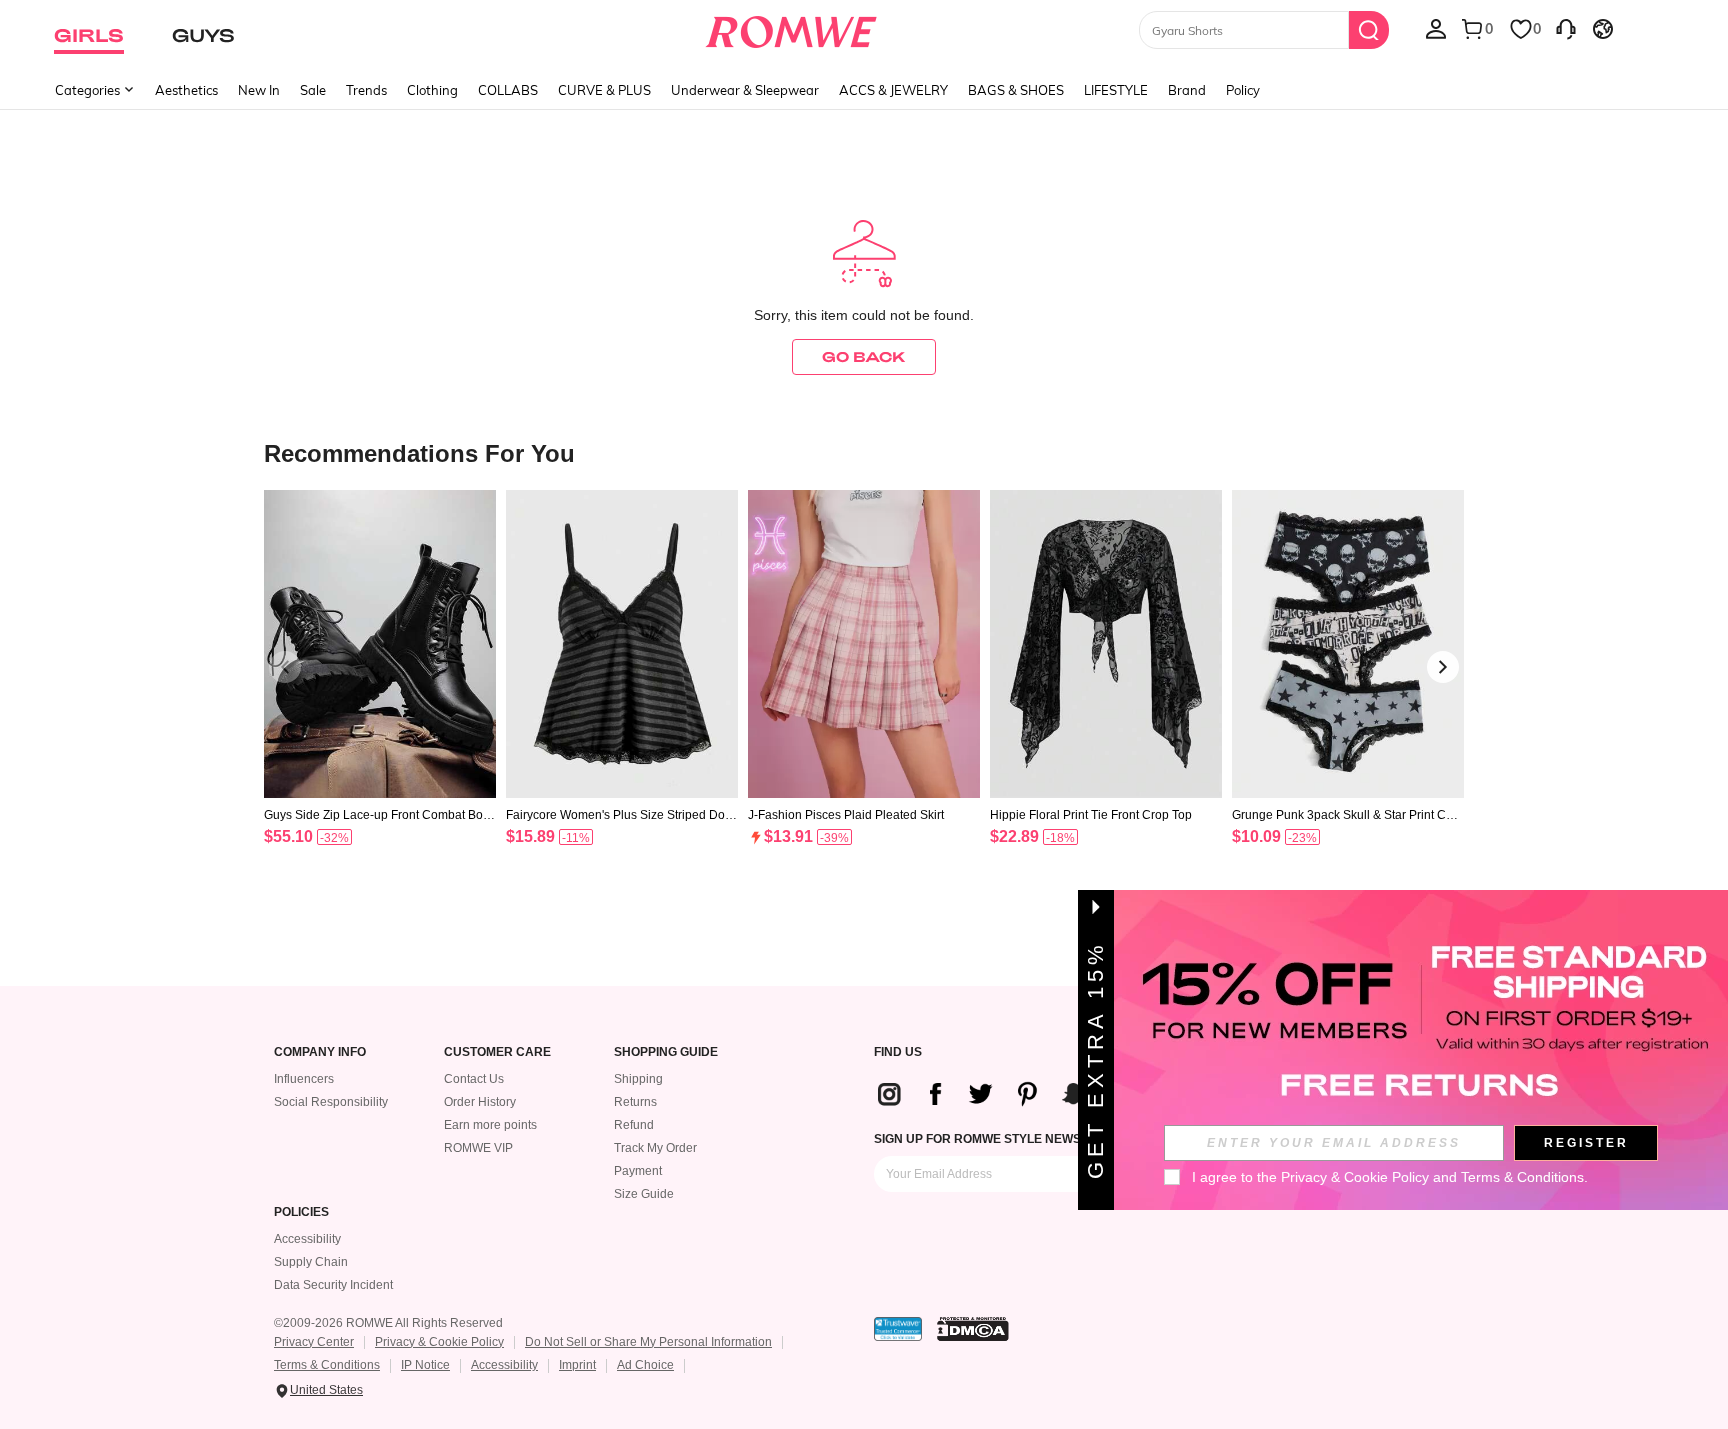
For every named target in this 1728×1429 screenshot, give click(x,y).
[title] (864, 452)
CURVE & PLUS (604, 90)
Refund (634, 1125)
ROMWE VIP (478, 1148)
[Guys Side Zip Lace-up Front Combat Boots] (380, 644)
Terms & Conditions (327, 1365)
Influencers (304, 1079)
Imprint (577, 1365)
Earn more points (490, 1125)
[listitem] (380, 693)
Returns (635, 1102)
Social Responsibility (331, 1102)
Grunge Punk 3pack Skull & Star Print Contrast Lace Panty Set (1347, 815)
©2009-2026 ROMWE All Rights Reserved (388, 1323)
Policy (1243, 90)
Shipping (638, 1079)
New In (259, 90)
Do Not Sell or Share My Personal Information (648, 1342)
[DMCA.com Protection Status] (973, 1329)
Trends (366, 90)
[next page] (1443, 667)
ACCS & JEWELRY (893, 90)
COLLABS (508, 90)
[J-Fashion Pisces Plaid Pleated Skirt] (864, 644)
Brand (1187, 90)
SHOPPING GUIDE (666, 1052)
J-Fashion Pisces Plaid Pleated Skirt (846, 815)
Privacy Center (314, 1342)
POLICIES (301, 1212)
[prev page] (285, 667)
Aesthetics (186, 90)
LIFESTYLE (1116, 90)
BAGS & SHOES (1016, 90)
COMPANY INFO (320, 1052)
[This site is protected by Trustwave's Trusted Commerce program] (898, 1329)
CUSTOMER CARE (497, 1052)
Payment (638, 1171)
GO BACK (864, 356)
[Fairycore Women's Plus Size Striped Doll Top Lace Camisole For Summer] (622, 644)
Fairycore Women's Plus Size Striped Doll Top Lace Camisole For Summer (618, 815)
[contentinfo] (288, 836)
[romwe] (791, 28)
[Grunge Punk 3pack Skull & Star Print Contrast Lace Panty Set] (1348, 644)
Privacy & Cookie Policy (439, 1342)
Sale (313, 90)
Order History (480, 1102)
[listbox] (1436, 28)
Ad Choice (645, 1365)
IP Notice (425, 1365)
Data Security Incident (333, 1285)
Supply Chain (311, 1262)
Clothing (432, 90)
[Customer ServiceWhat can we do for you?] (1566, 28)
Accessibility (307, 1239)
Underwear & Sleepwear (745, 90)
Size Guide (644, 1194)
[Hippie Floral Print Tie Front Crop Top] (1106, 644)
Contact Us (474, 1079)
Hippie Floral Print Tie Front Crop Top (1091, 815)
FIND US (898, 1052)
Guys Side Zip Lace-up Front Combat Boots (378, 815)
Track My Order (655, 1148)
